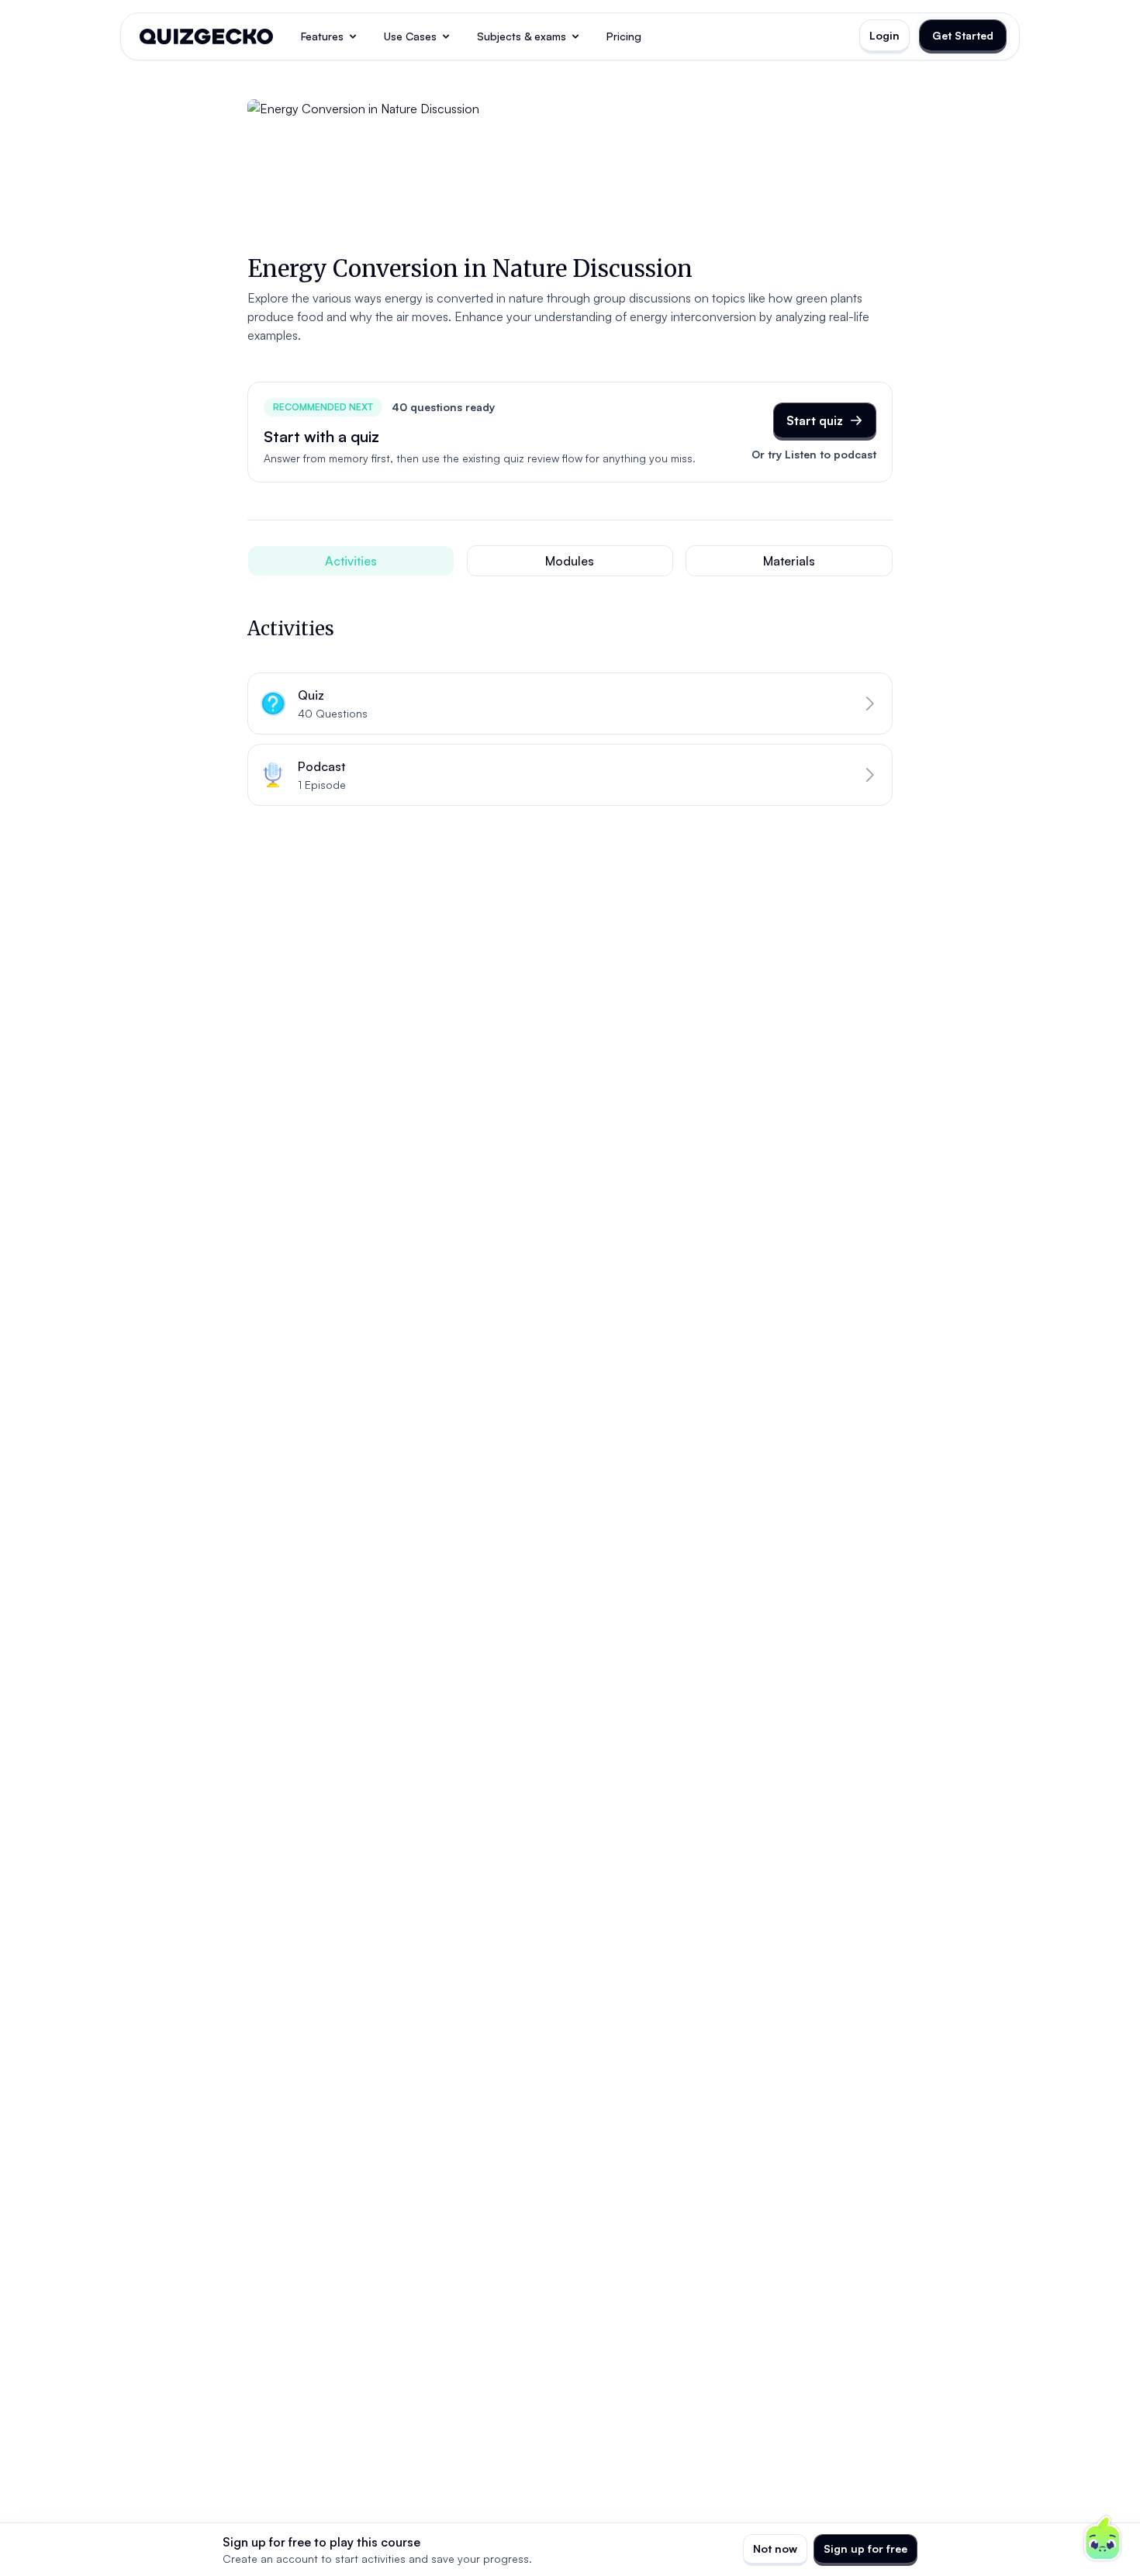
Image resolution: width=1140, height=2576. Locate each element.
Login (884, 35)
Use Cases (410, 36)
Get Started (963, 35)
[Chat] (1103, 2539)
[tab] (351, 561)
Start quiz (815, 420)
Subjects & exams (522, 36)
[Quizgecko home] (206, 36)
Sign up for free (865, 2548)
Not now (775, 2548)
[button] (570, 704)
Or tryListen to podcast (814, 454)
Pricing (624, 36)
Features (322, 36)
